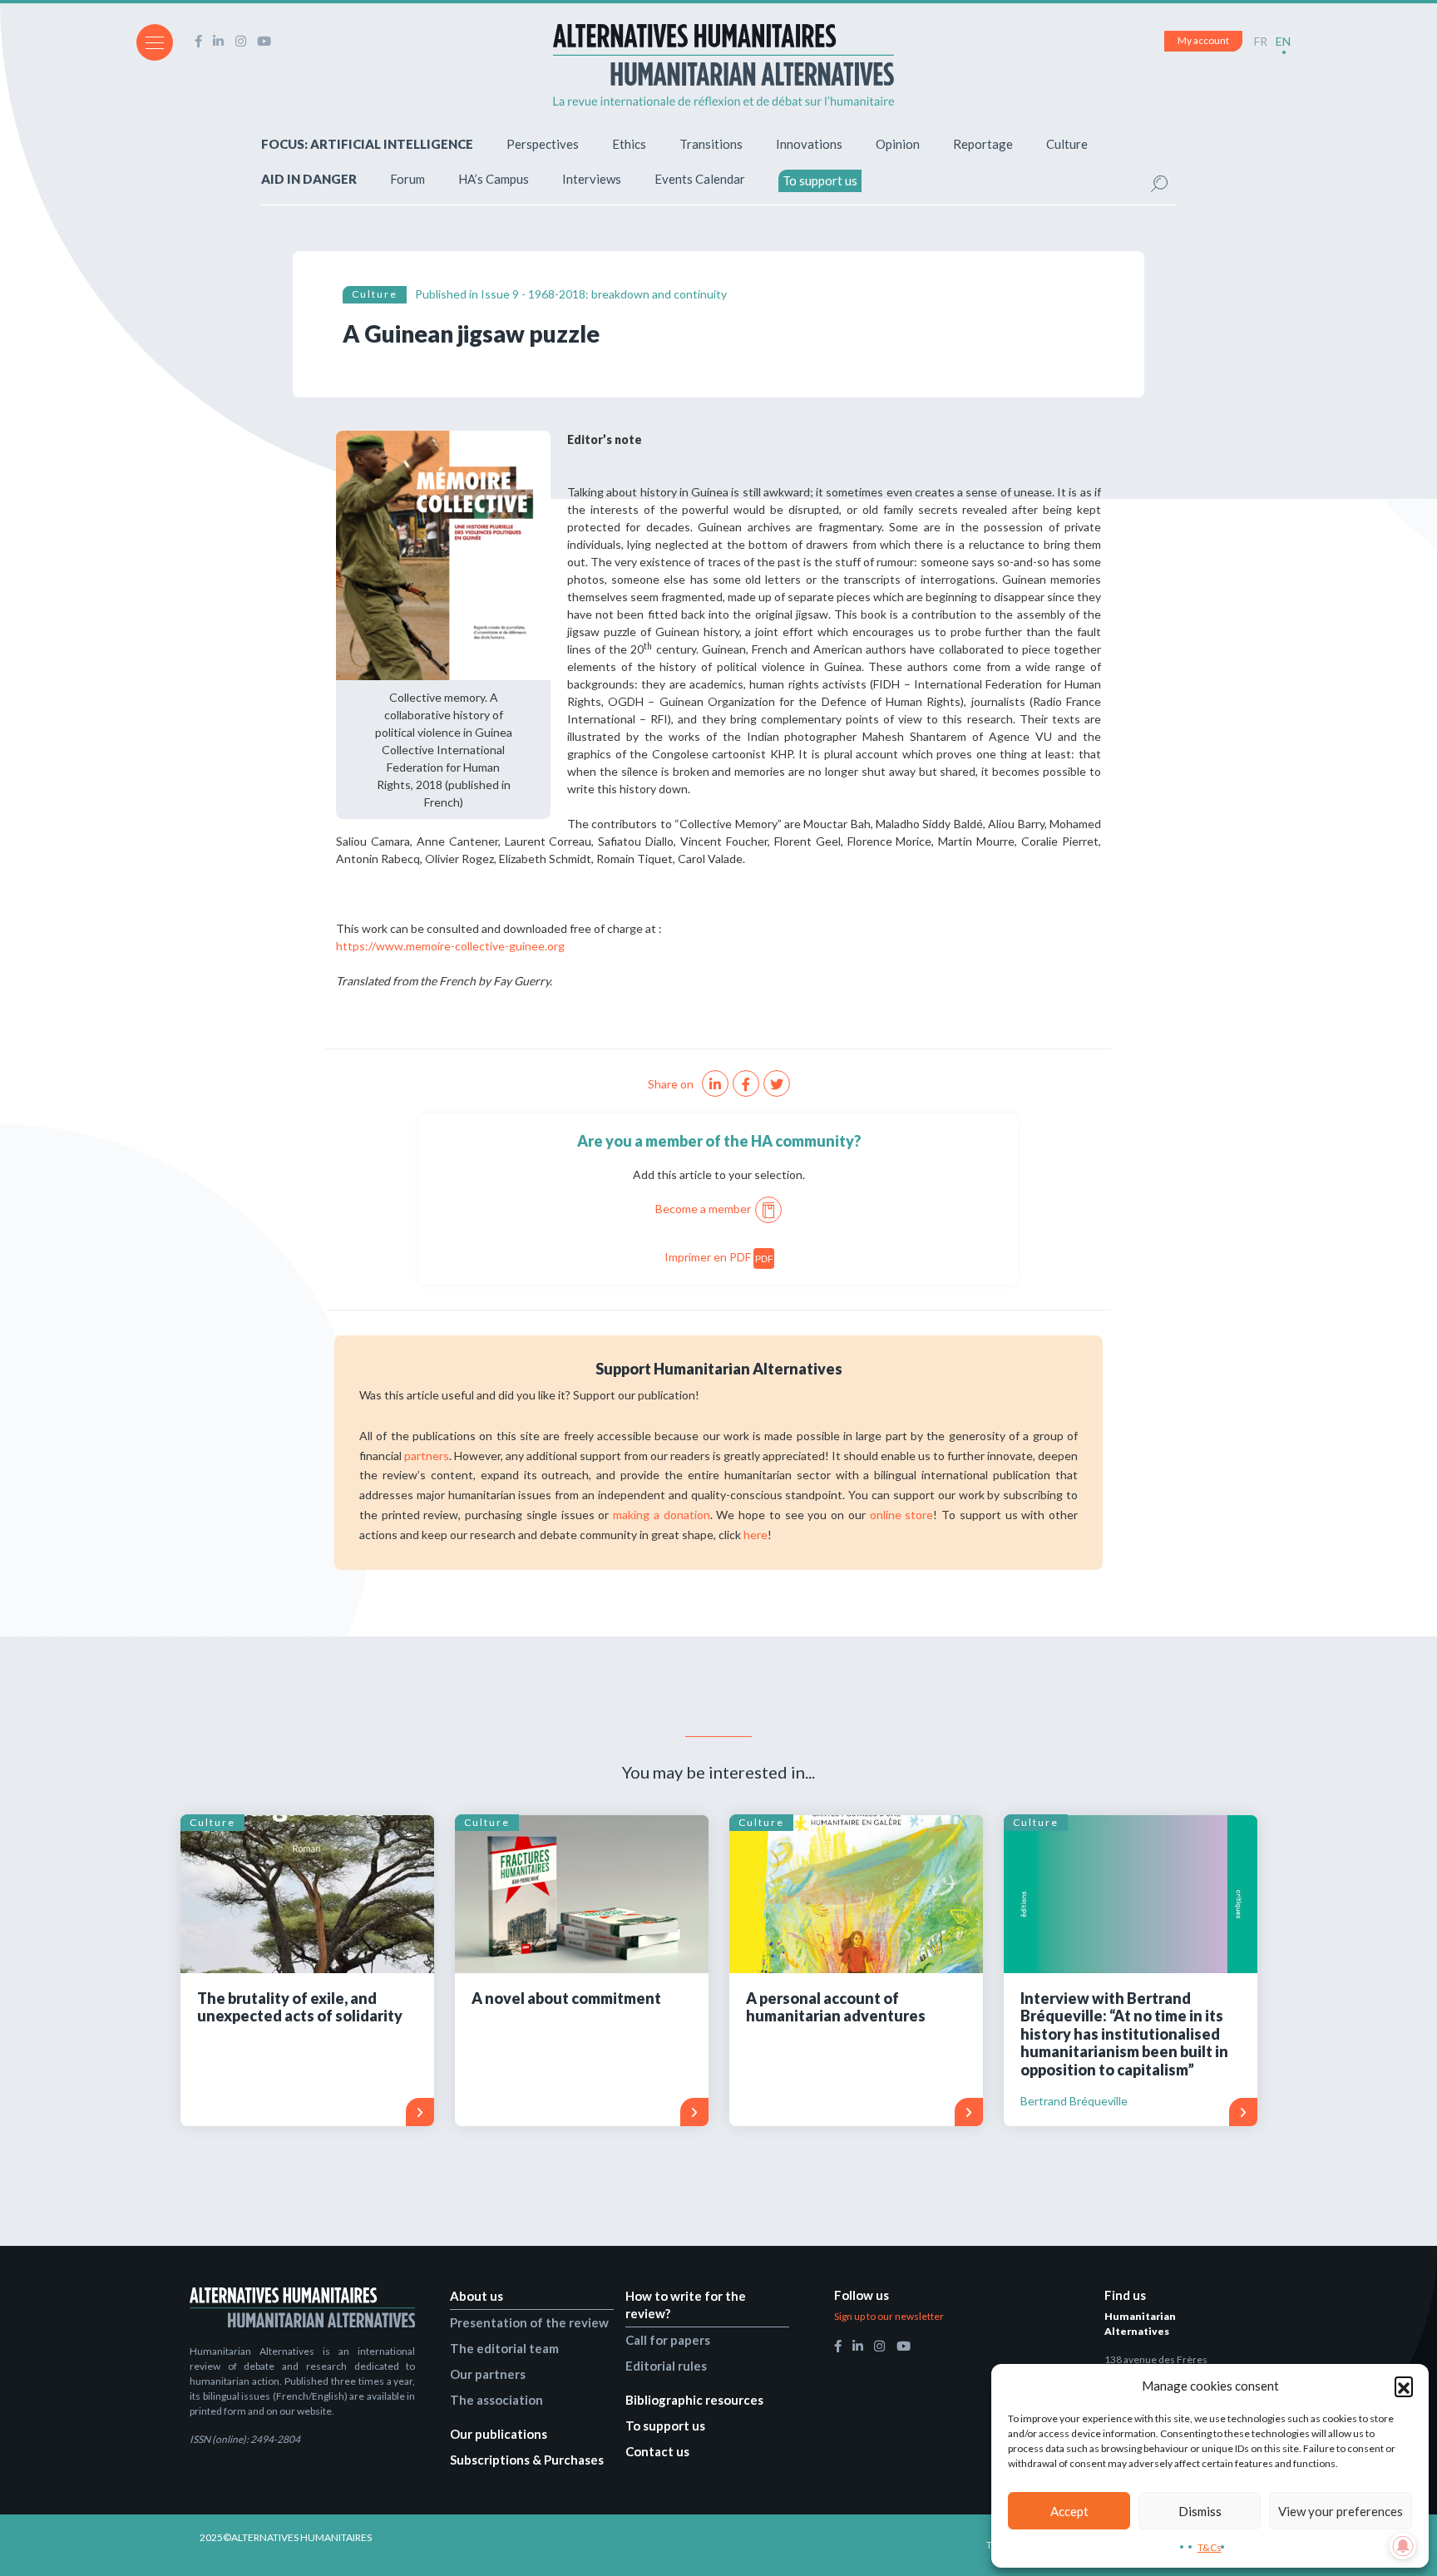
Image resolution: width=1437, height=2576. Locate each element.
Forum (407, 179)
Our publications (499, 2434)
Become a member (703, 1209)
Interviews (592, 179)
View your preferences (1341, 2511)
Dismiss (1200, 2511)
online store (902, 1515)
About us (477, 2296)
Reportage (983, 144)
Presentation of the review (529, 2322)
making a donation (661, 1515)
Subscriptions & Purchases (527, 2460)
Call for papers (668, 2340)
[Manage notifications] (1403, 2546)
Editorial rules (666, 2366)
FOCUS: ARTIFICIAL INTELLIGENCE (367, 144)
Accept (1069, 2511)
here (756, 1535)
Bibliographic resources (694, 2400)
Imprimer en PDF (719, 1257)
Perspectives (543, 144)
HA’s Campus (494, 179)
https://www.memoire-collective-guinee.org (452, 946)
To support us (820, 180)
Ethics (629, 144)
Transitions (711, 144)
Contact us (657, 2451)
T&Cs (1210, 2547)
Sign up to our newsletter (889, 2316)
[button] (1404, 2386)
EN (1283, 41)
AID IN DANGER (309, 179)
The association (496, 2400)
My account (1203, 40)
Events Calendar (700, 179)
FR (1261, 41)
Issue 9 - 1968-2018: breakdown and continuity (604, 294)
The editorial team (504, 2348)
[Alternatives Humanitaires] (723, 65)
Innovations (809, 144)
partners (427, 1456)
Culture (1067, 144)
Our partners (488, 2374)
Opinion (898, 144)
